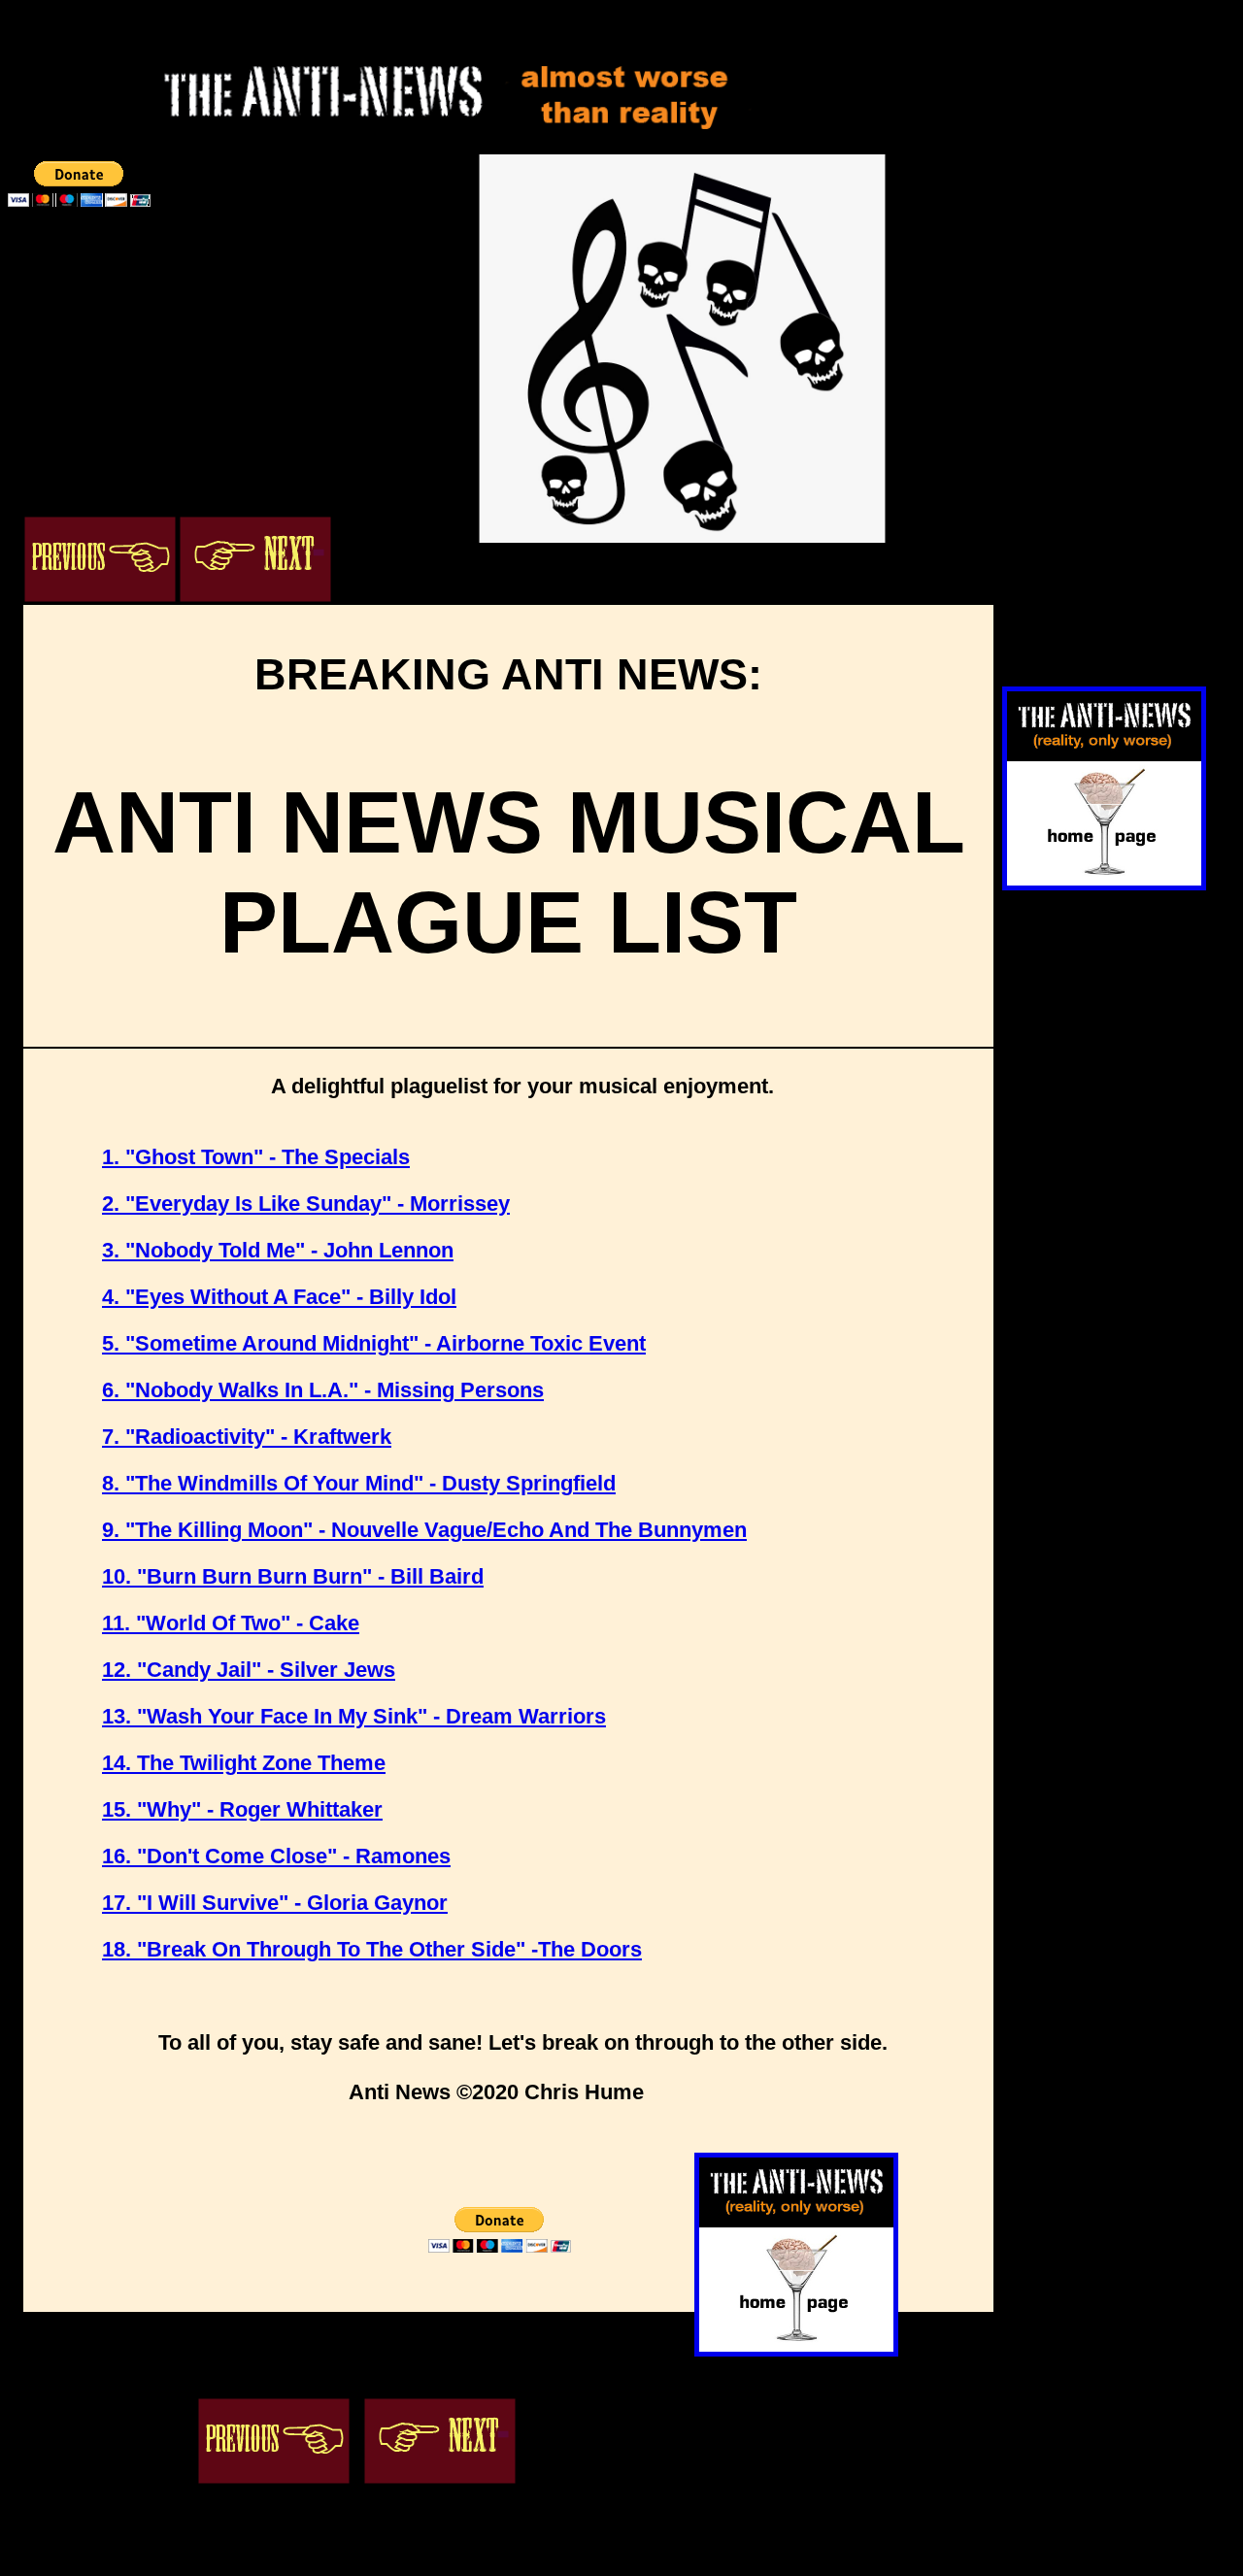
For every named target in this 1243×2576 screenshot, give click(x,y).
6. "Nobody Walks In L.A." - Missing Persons (323, 1390)
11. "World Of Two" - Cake (231, 1623)
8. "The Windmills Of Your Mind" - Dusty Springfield (359, 1483)
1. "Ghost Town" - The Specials (256, 1157)
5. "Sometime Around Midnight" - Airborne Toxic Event (374, 1343)
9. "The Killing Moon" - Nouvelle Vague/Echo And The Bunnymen (424, 1530)
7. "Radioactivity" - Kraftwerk (247, 1437)
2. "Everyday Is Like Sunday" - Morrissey (306, 1204)
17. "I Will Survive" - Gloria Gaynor (275, 1903)
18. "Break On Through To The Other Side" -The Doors (372, 1949)
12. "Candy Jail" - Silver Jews (249, 1670)
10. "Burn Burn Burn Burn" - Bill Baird (293, 1576)
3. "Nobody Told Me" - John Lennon (278, 1250)
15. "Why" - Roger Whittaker (242, 1809)
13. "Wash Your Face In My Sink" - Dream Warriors (354, 1716)
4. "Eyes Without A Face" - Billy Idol (279, 1297)
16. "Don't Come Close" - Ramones (276, 1856)
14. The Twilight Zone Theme (244, 1763)
